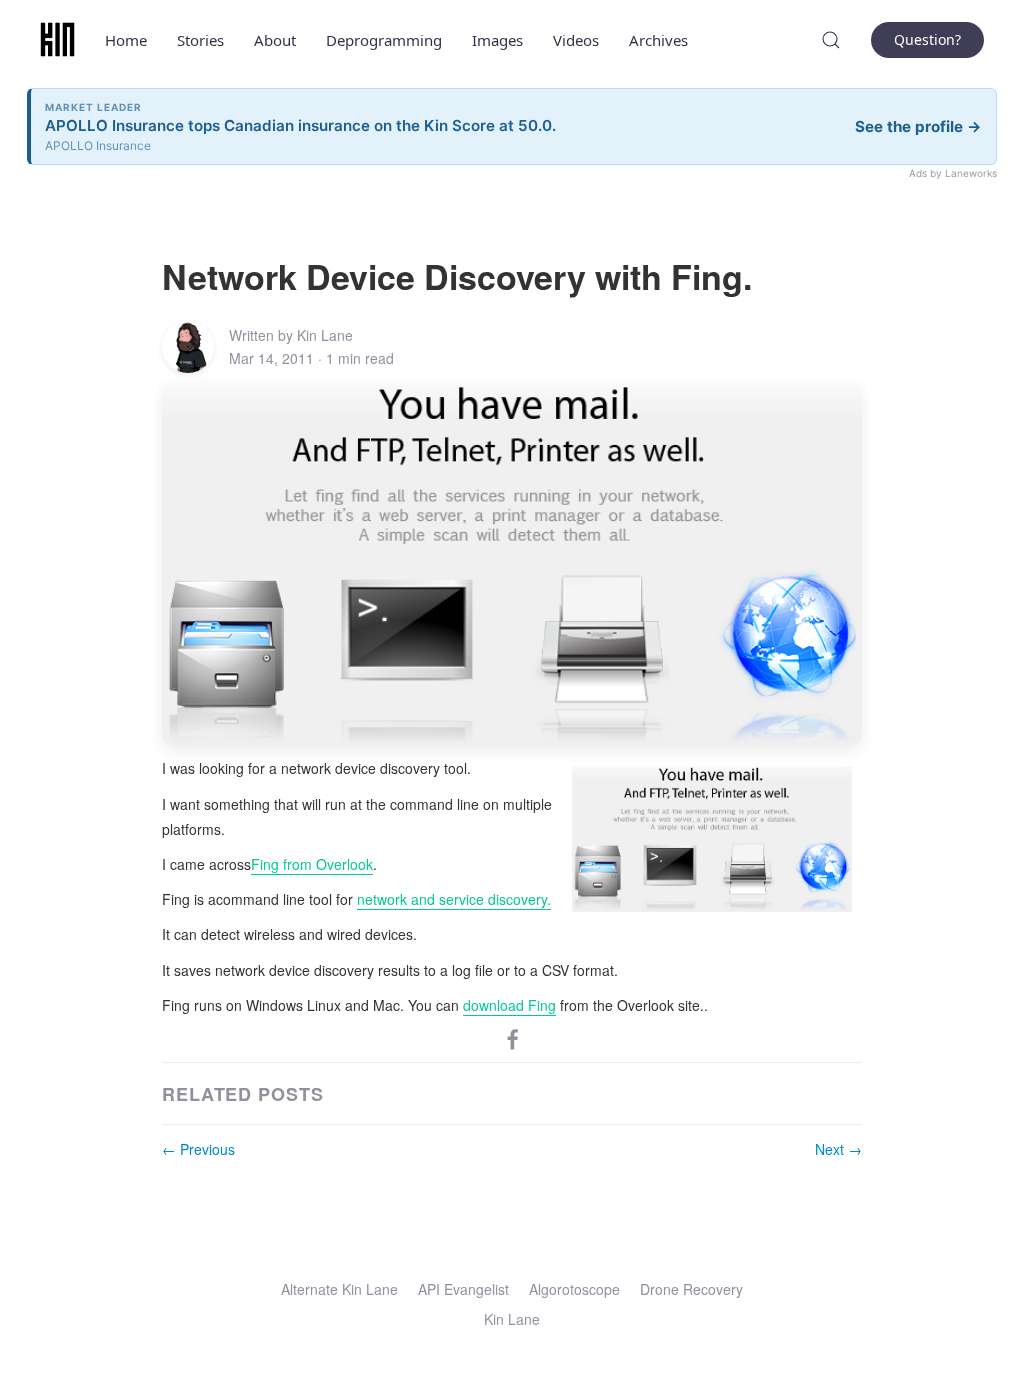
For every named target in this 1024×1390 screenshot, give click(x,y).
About (275, 40)
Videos (576, 40)
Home (126, 40)
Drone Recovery (691, 1289)
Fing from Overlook (312, 864)
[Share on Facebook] (513, 1038)
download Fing (509, 1005)
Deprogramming (384, 40)
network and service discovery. (454, 899)
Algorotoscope (574, 1289)
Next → (838, 1149)
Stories (200, 40)
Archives (658, 40)
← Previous (198, 1149)
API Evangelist (463, 1289)
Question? (927, 39)
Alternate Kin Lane (339, 1289)
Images (497, 40)
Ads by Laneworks (953, 173)
